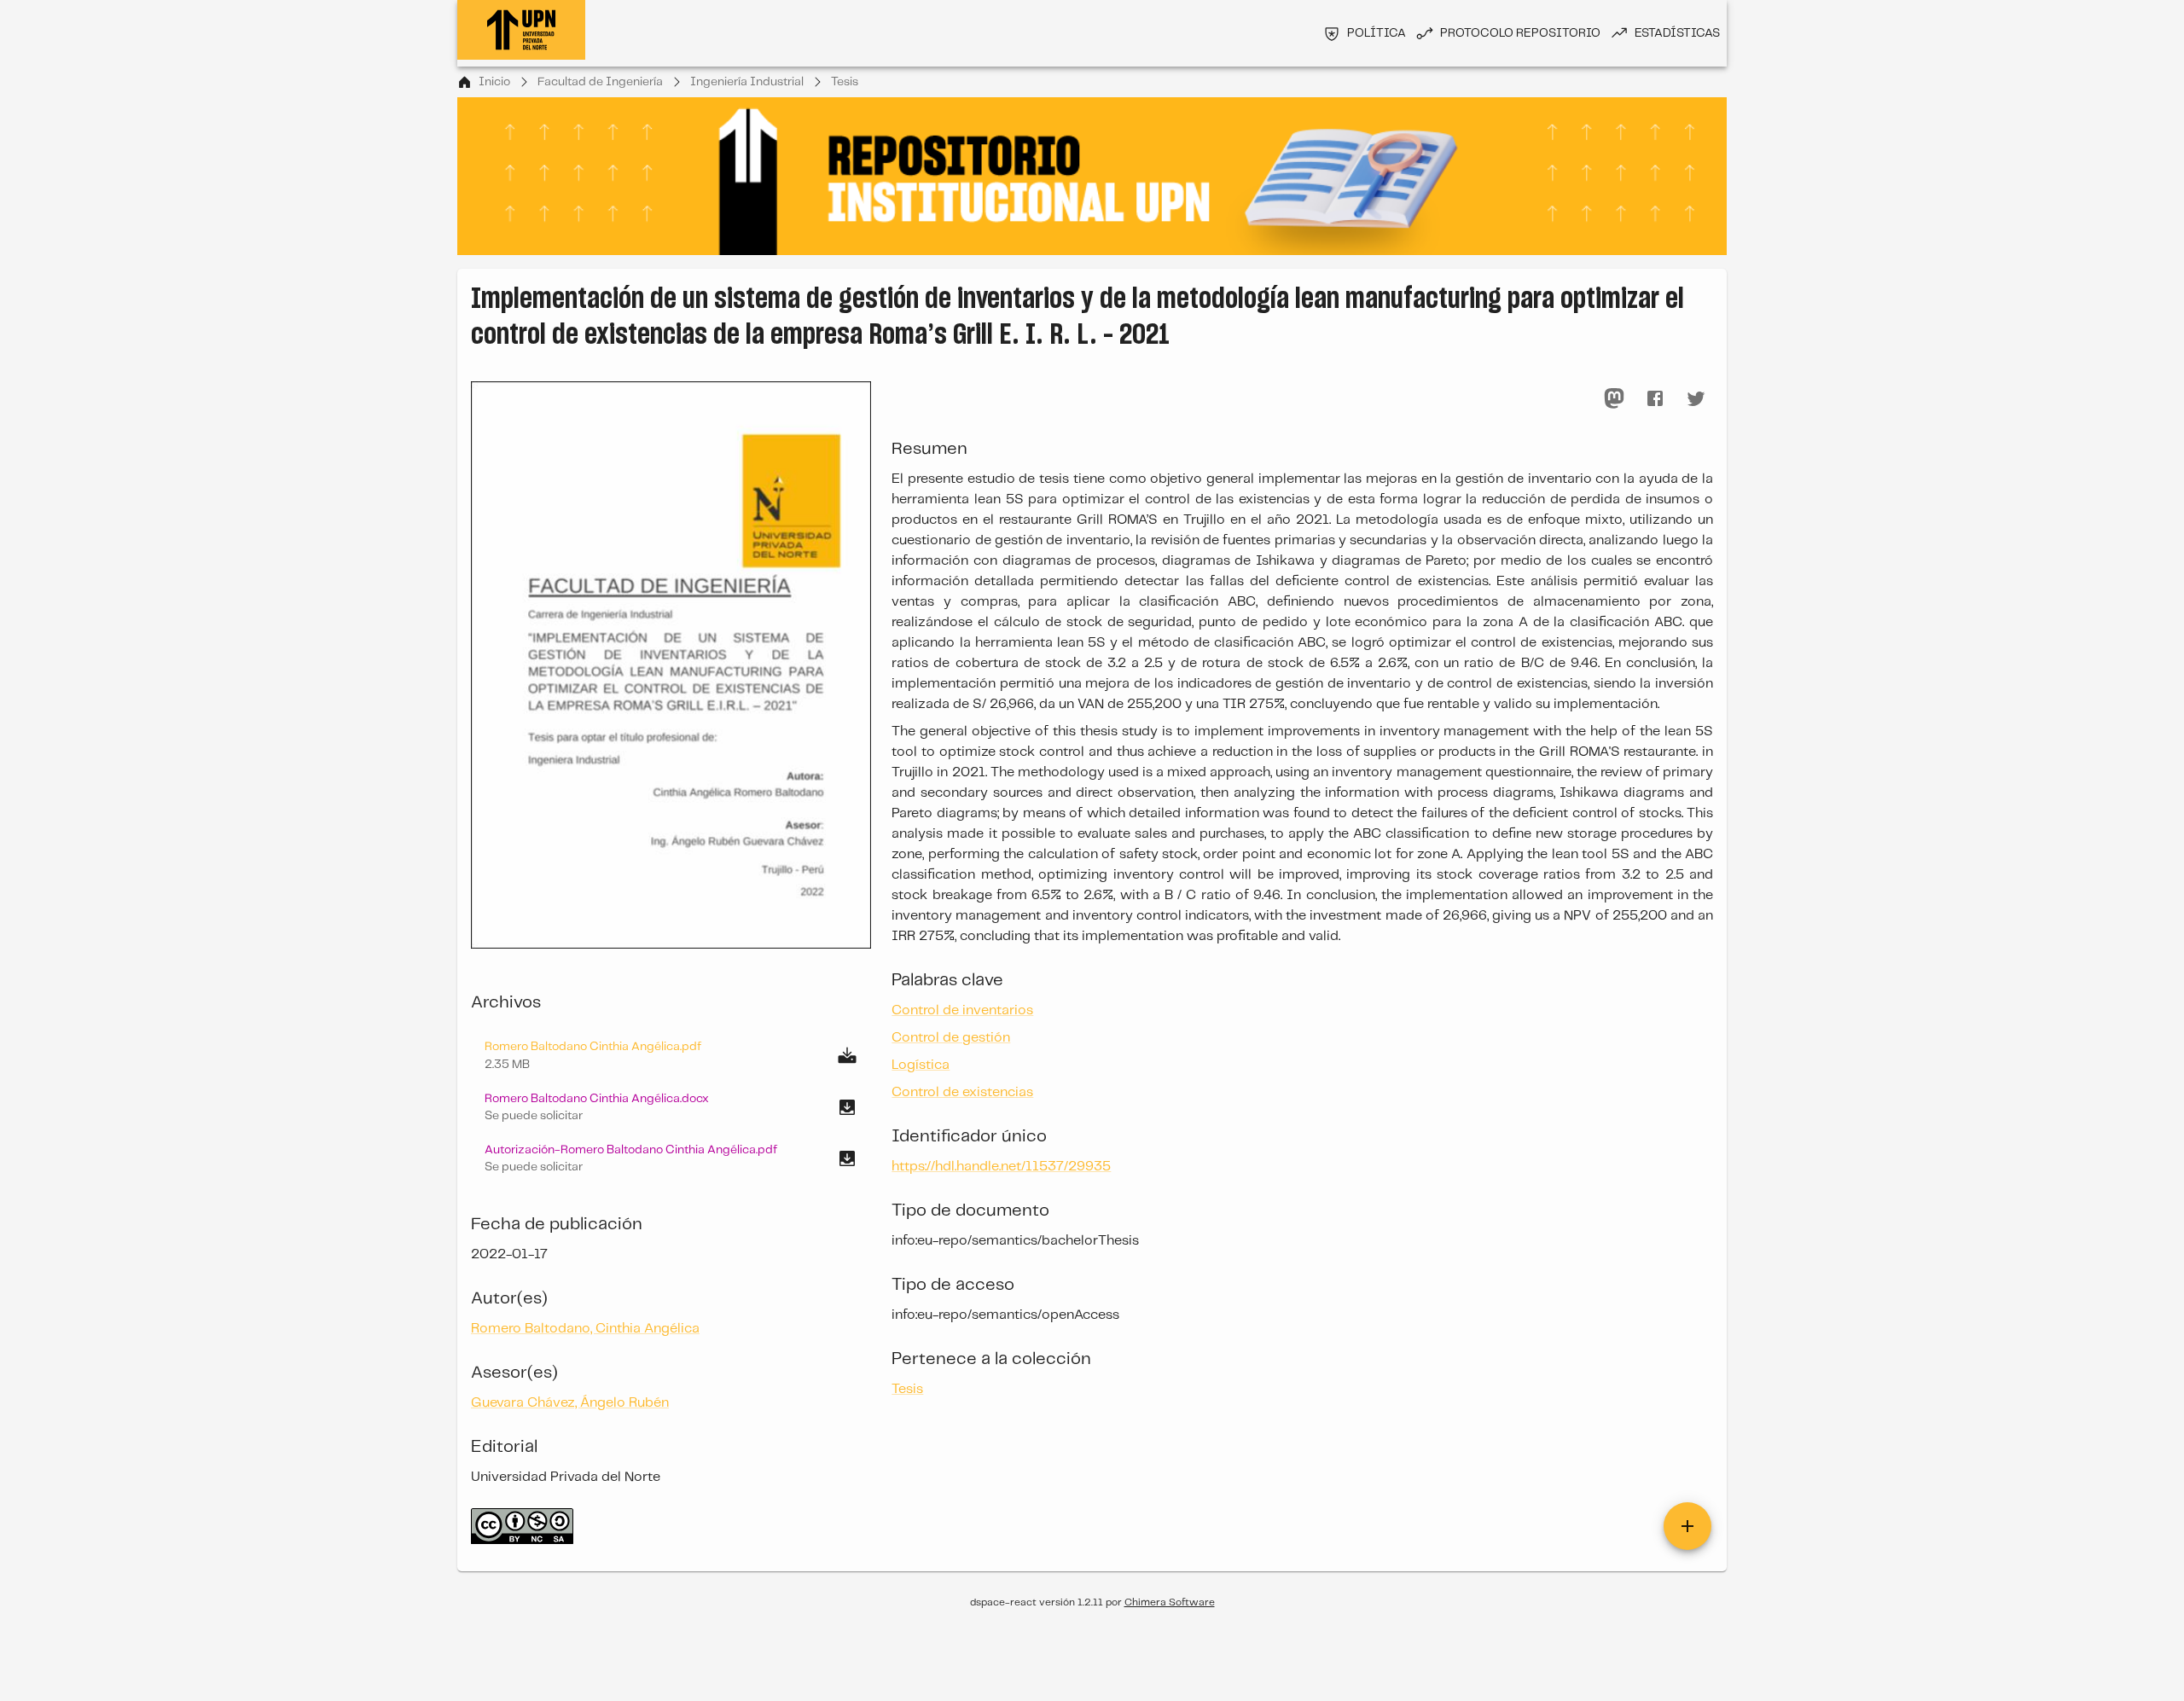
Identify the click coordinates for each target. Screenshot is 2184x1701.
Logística (921, 1065)
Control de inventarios (962, 1010)
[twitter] (1696, 398)
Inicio (494, 82)
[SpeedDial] (1687, 1526)
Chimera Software (1170, 1602)
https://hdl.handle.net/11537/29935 (1001, 1167)
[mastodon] (1614, 398)
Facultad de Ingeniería (600, 82)
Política (1377, 33)
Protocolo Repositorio (1520, 33)
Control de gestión (951, 1038)
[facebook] (1655, 398)
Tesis (845, 82)
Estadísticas (1677, 33)
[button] (671, 1107)
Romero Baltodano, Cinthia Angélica (585, 1329)
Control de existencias (962, 1092)
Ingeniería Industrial (747, 82)
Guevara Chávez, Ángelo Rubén (570, 1403)
